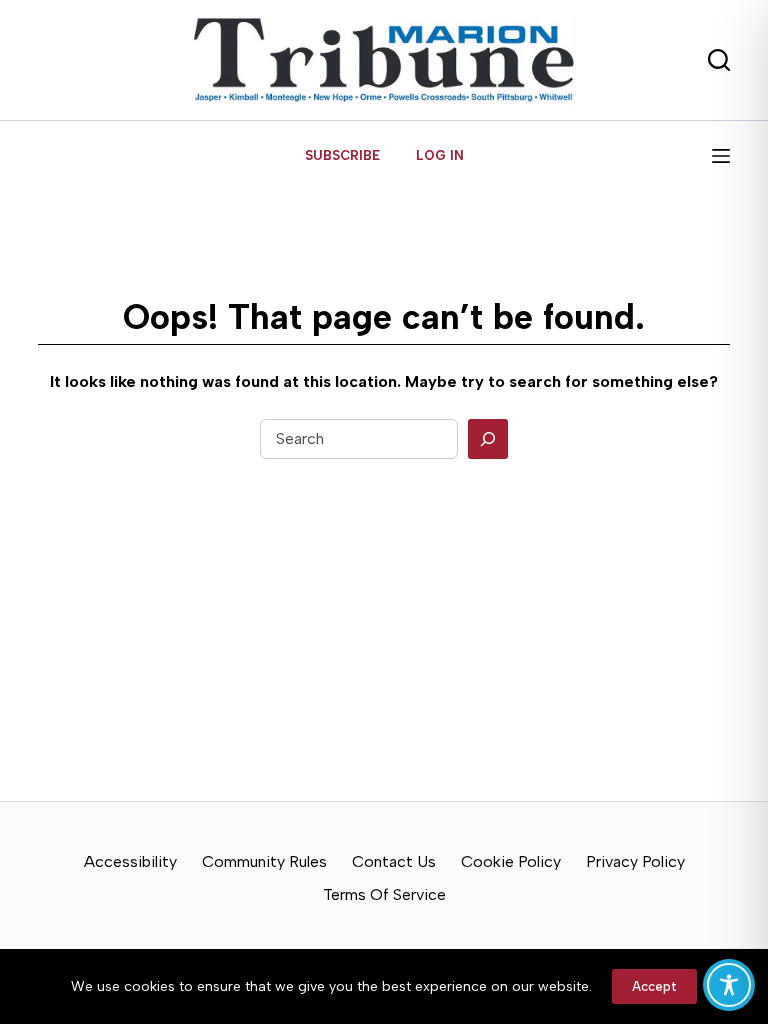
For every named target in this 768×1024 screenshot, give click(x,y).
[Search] (488, 439)
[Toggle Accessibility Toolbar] (729, 985)
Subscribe (342, 155)
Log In (440, 155)
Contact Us (394, 861)
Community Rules (264, 861)
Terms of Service (384, 894)
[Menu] (721, 156)
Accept (654, 986)
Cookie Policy (511, 861)
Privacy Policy (635, 861)
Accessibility (130, 861)
